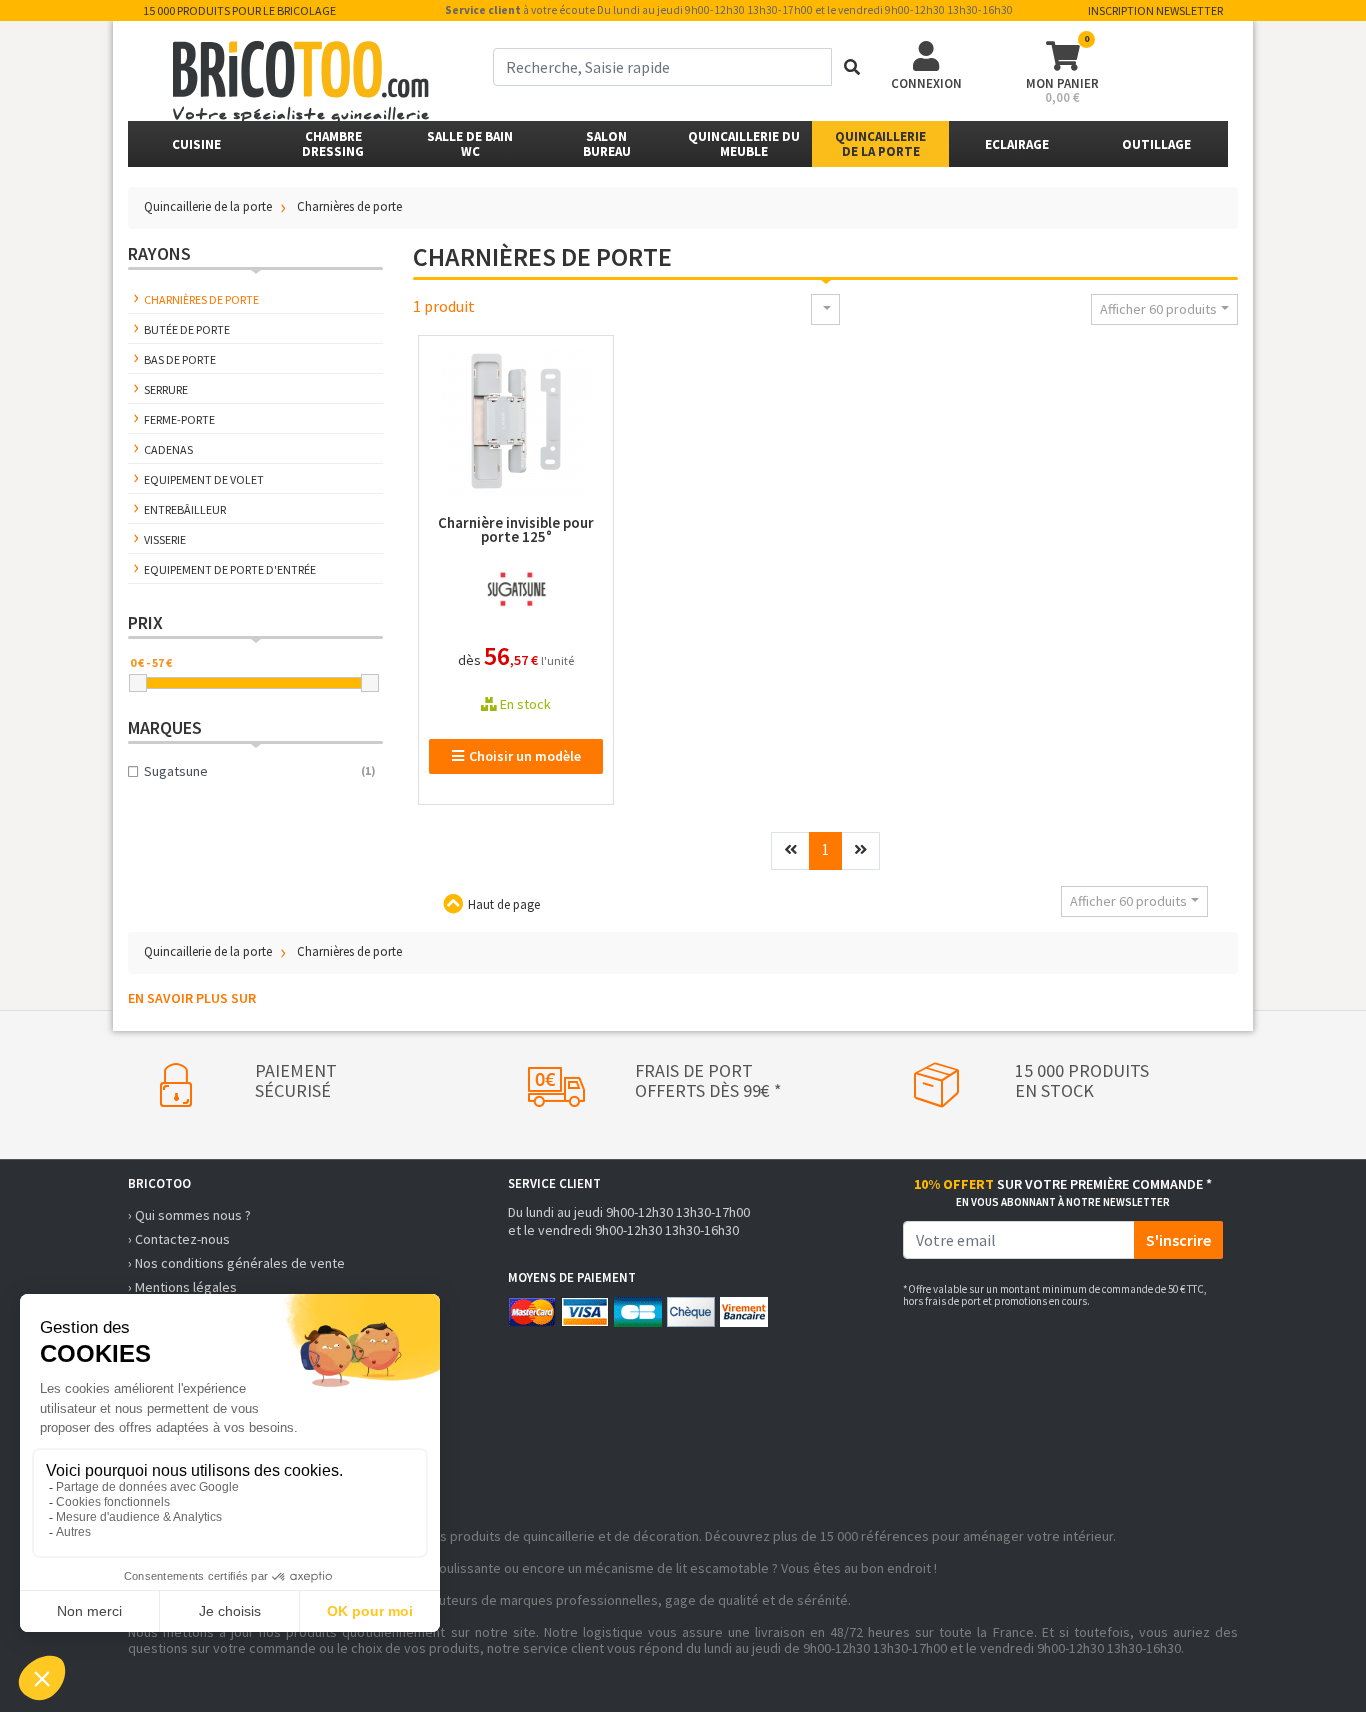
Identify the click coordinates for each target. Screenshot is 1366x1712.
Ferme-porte (179, 419)
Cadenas (168, 449)
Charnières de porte (201, 299)
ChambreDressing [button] (333, 144)
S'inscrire (1178, 1240)
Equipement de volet (204, 479)
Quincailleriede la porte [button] (880, 144)
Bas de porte (180, 359)
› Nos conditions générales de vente (236, 1263)
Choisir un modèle (525, 756)
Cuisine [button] (196, 144)
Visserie (165, 539)
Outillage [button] (1156, 144)
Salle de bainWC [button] (470, 144)
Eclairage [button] (1017, 144)
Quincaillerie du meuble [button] (744, 144)
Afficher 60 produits (1158, 309)
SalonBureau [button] (607, 144)
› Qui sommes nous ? (189, 1215)
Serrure (166, 389)
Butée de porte (187, 329)
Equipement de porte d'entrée (230, 569)
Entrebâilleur (185, 509)
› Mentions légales (182, 1287)
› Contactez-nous (179, 1239)
